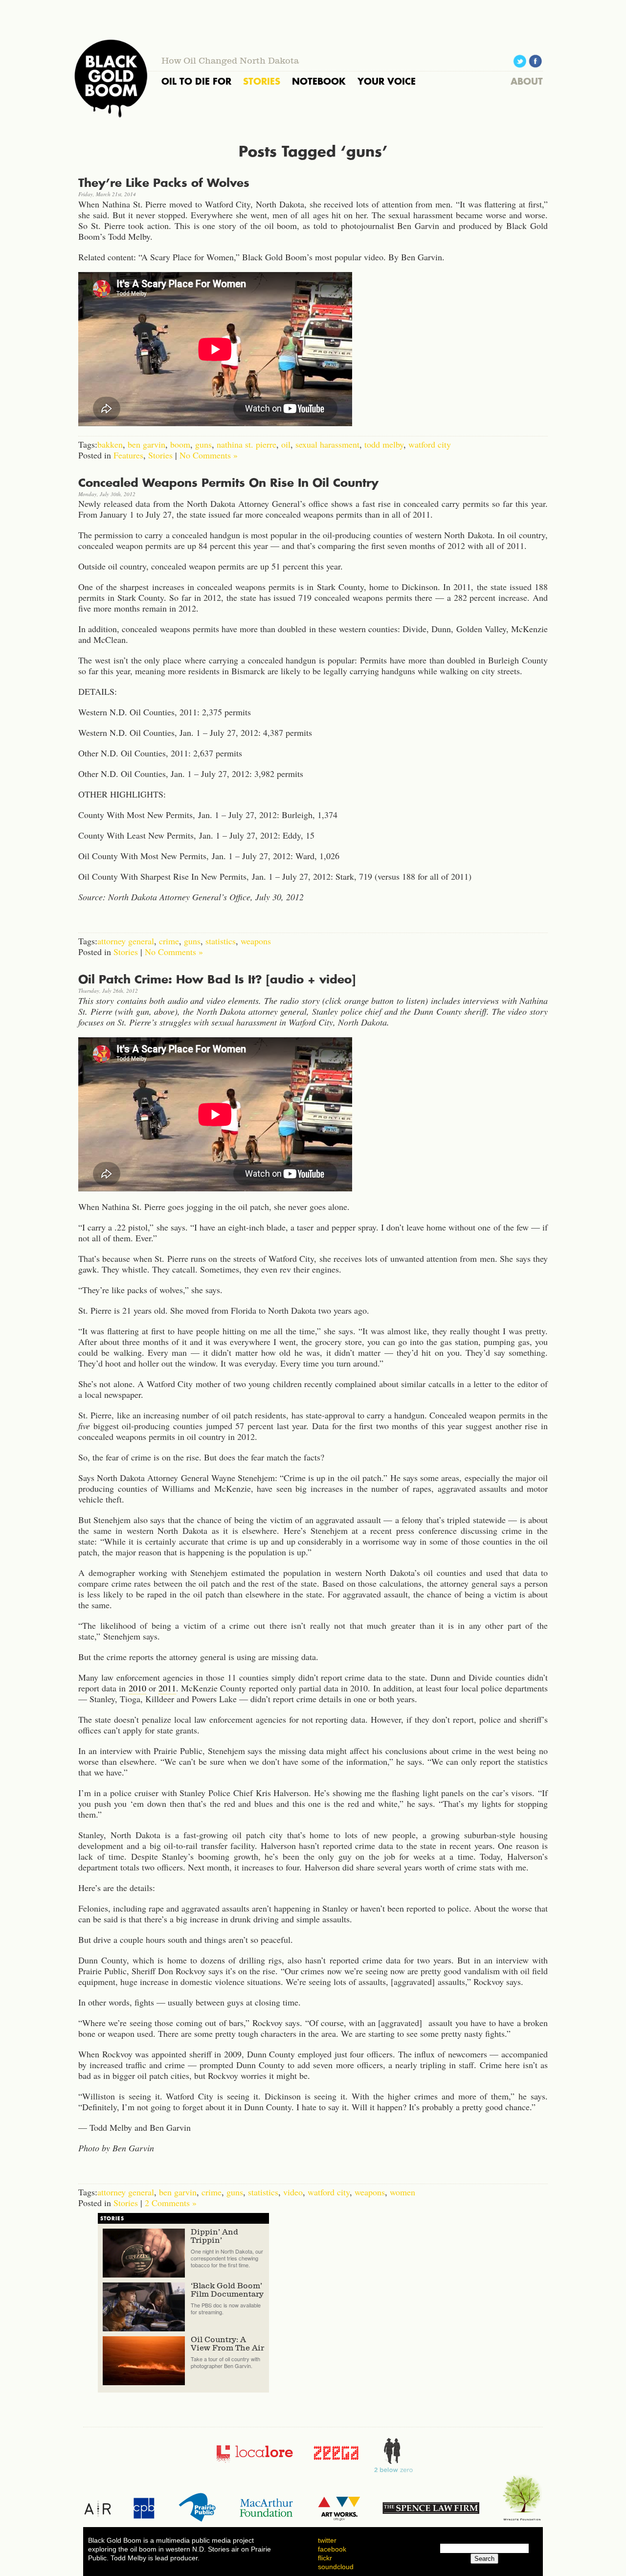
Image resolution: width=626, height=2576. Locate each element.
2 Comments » (171, 2203)
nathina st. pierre (246, 444)
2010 (137, 1688)
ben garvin (146, 444)
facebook (332, 2549)
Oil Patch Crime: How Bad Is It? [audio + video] (217, 979)
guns (203, 444)
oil (286, 444)
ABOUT (527, 81)
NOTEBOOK (319, 81)
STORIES (262, 81)
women (402, 2192)
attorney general (126, 941)
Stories (160, 455)
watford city (430, 444)
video (293, 2192)
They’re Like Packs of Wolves (164, 183)
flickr (325, 2558)
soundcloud (336, 2567)
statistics (221, 941)
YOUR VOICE (387, 81)
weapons (256, 941)
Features (128, 455)
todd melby (384, 444)
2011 (167, 1688)
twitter (327, 2540)
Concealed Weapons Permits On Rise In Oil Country (228, 483)
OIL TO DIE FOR (196, 81)
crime (169, 941)
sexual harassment (327, 444)
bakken (110, 444)
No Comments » (209, 455)
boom (180, 444)
